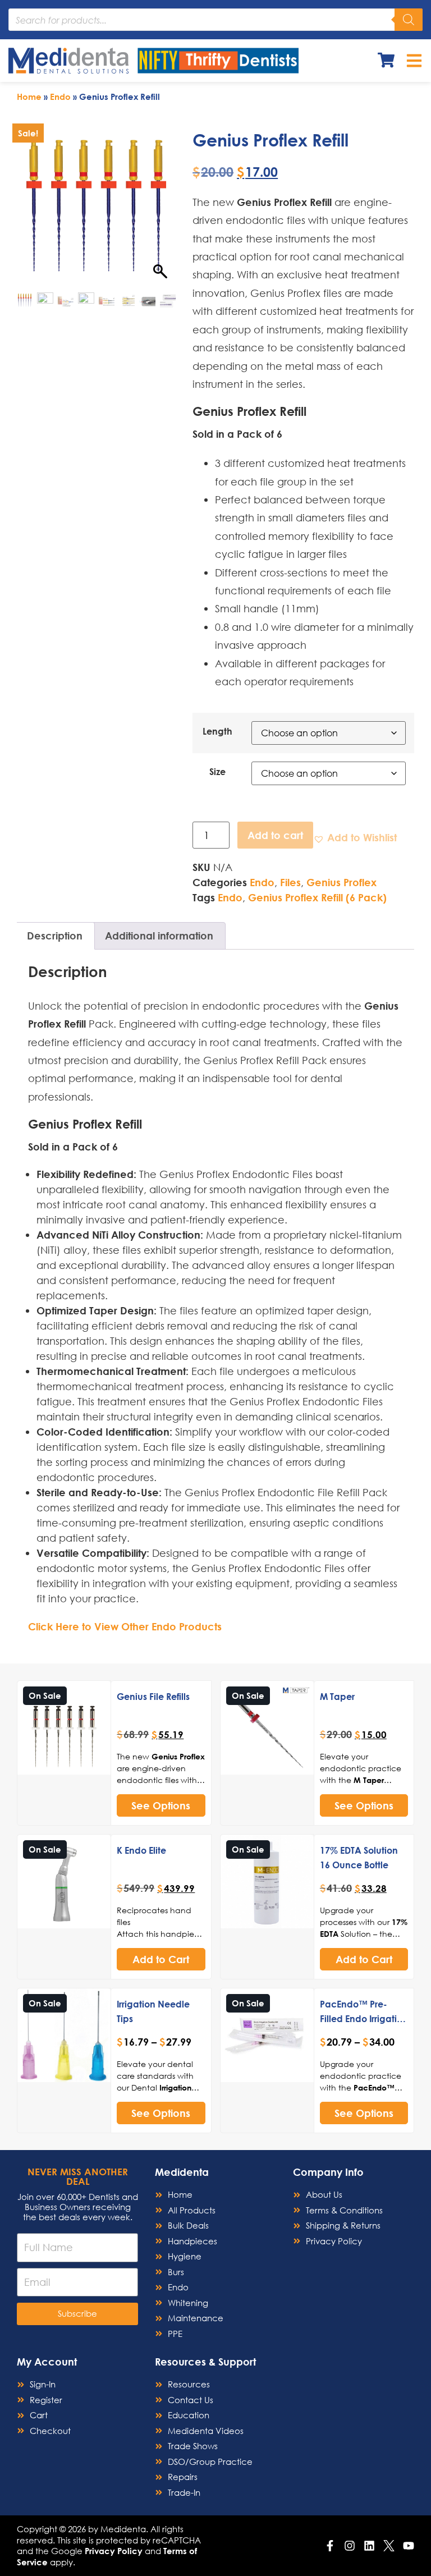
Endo (60, 97)
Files (290, 882)
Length (217, 731)
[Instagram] (350, 2546)
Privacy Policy (114, 2551)
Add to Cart (161, 1959)
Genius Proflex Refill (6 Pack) (317, 897)
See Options (161, 1805)
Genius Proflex (341, 882)
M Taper (337, 1696)
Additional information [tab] (159, 936)
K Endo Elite (141, 1850)
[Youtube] (409, 2546)
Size (217, 772)
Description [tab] (55, 936)
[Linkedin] (369, 2546)
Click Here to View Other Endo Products (125, 1626)
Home (29, 97)
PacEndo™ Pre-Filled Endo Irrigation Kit (364, 2018)
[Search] (409, 20)
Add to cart (275, 835)
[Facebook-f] (330, 2546)
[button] (355, 838)
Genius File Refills (153, 1696)
